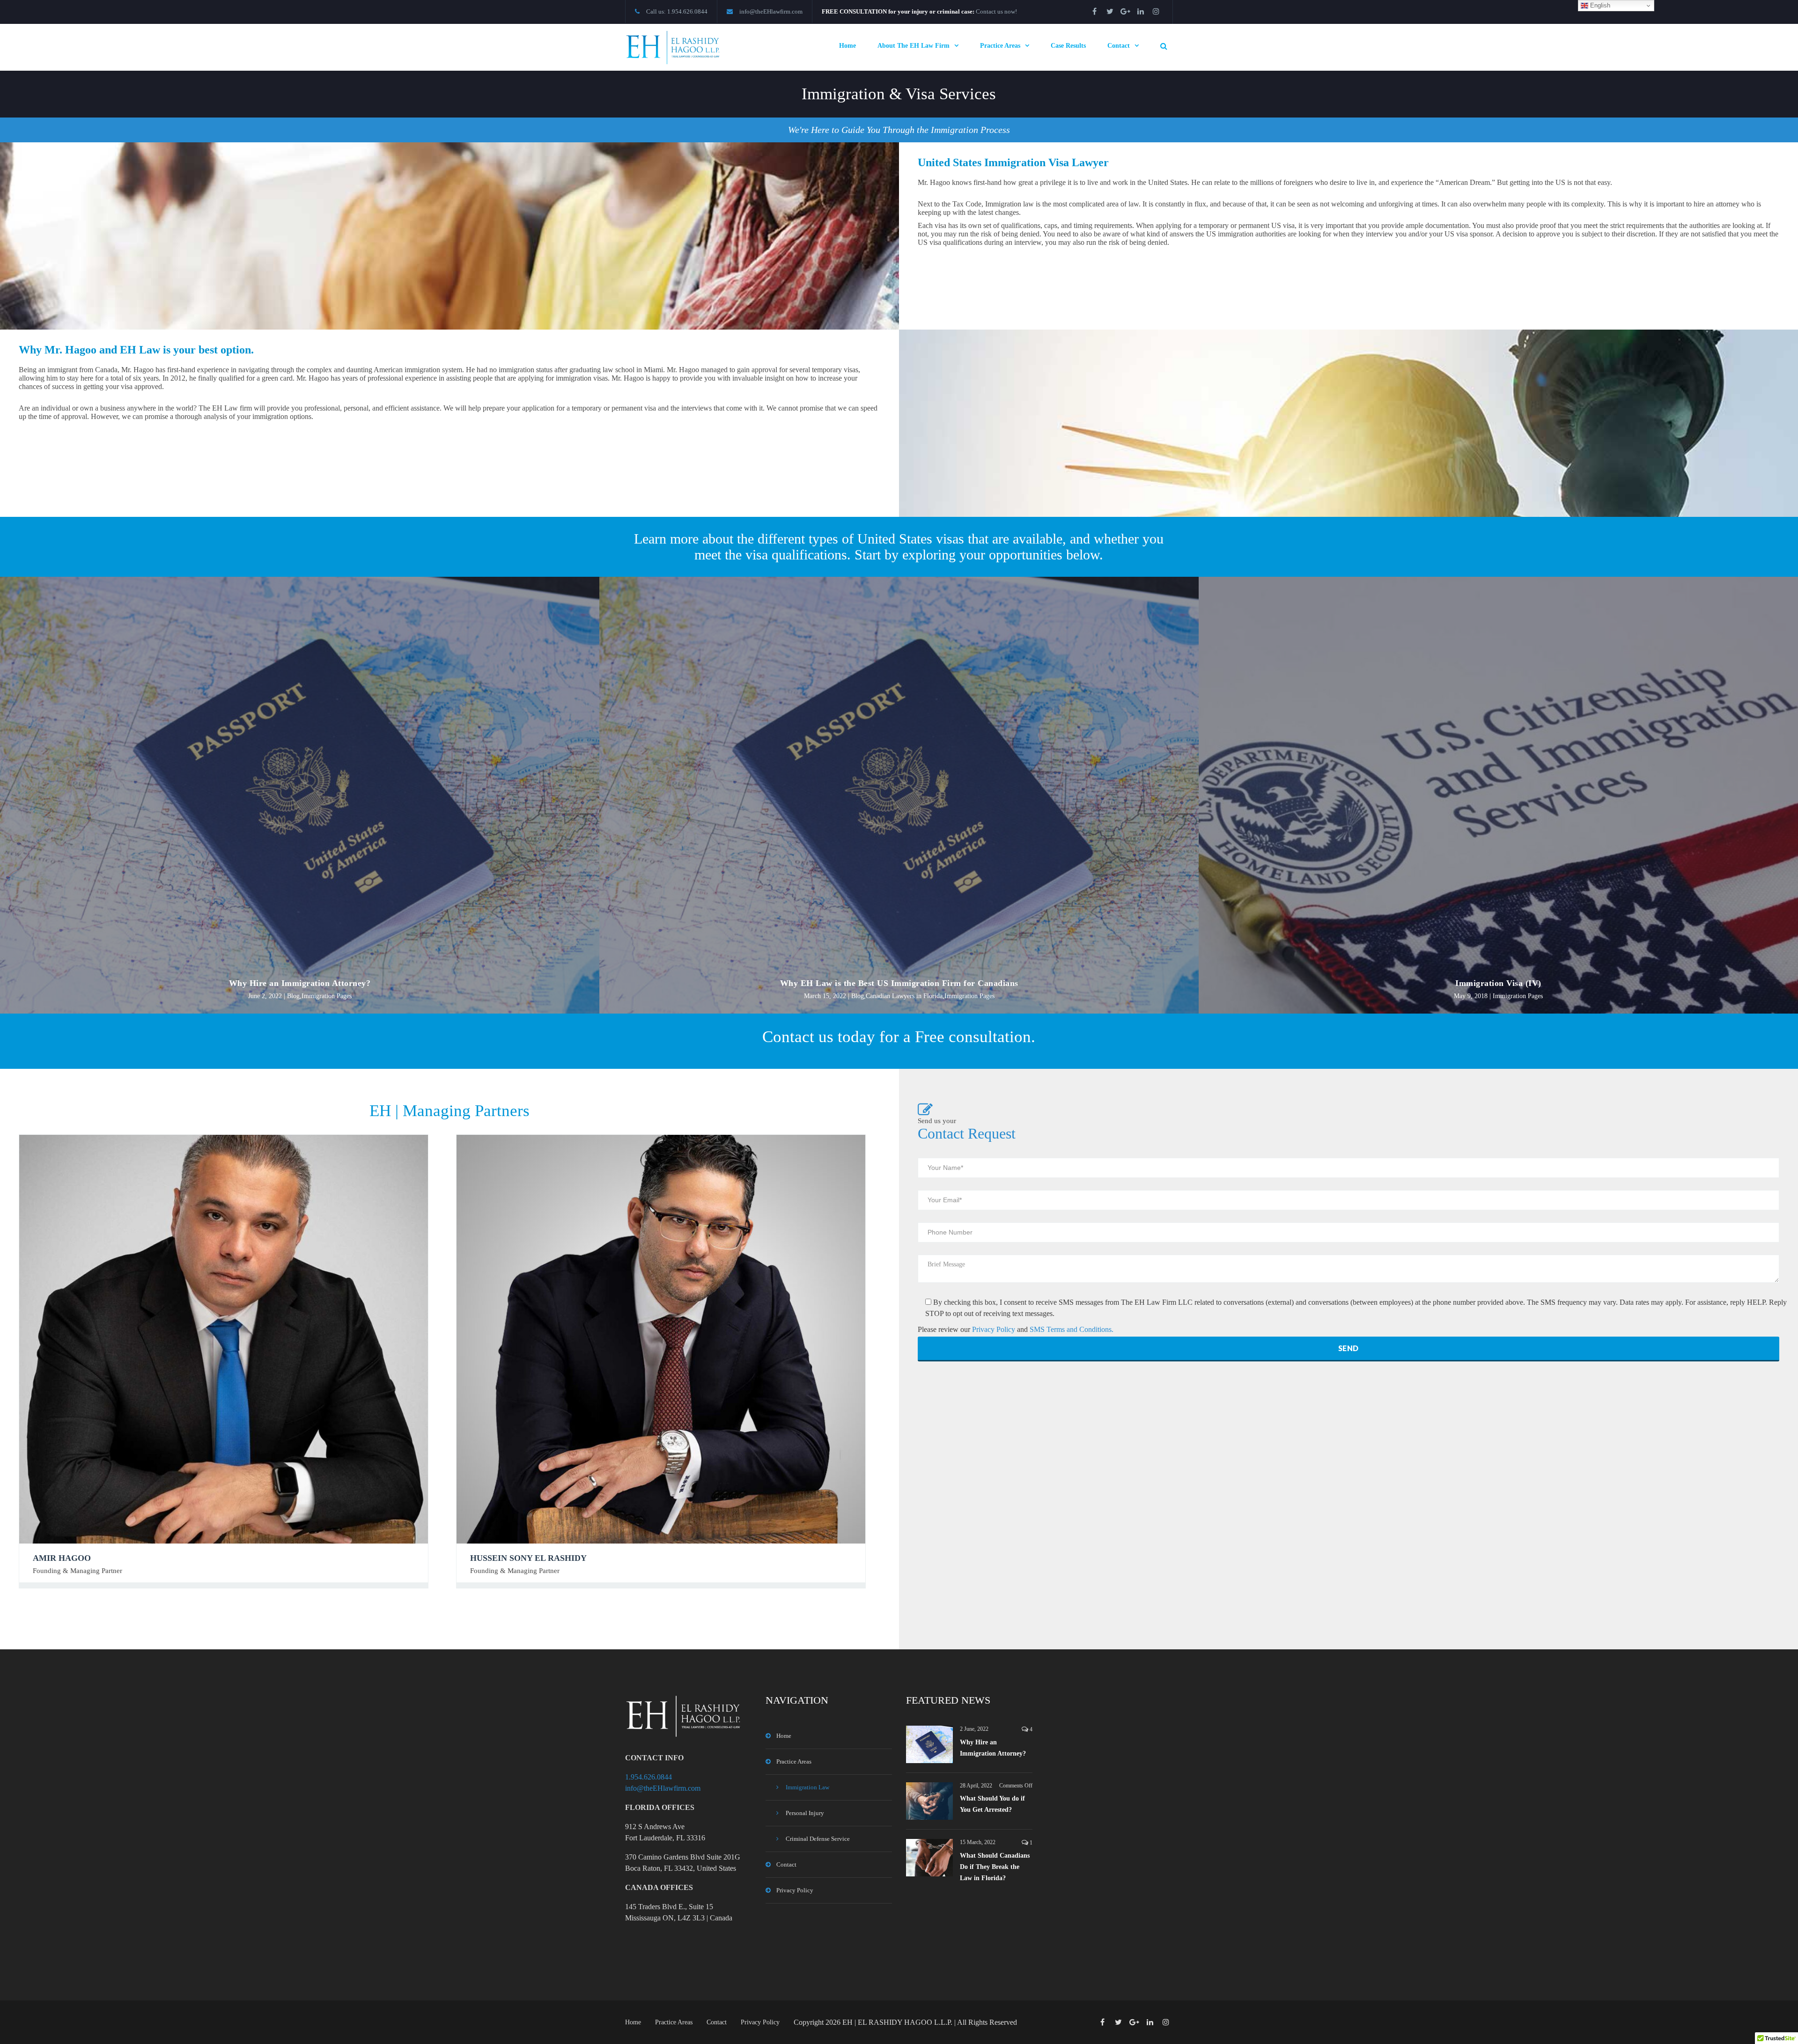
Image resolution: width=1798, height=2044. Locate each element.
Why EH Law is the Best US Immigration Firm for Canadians (899, 983)
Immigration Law (807, 1787)
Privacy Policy (995, 1329)
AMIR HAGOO (62, 1558)
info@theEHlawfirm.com (771, 11)
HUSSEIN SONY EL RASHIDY (528, 1558)
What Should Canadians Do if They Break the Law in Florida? (995, 1867)
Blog (293, 996)
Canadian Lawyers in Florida (904, 996)
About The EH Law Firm (914, 46)
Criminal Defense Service (818, 1839)
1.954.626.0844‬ (648, 1777)
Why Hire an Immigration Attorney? (300, 983)
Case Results (1068, 46)
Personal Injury (805, 1813)
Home (847, 46)
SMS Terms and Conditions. (1072, 1329)
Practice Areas (1000, 46)
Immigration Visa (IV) (1498, 983)
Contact (1119, 46)
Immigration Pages (327, 996)
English (1599, 5)
